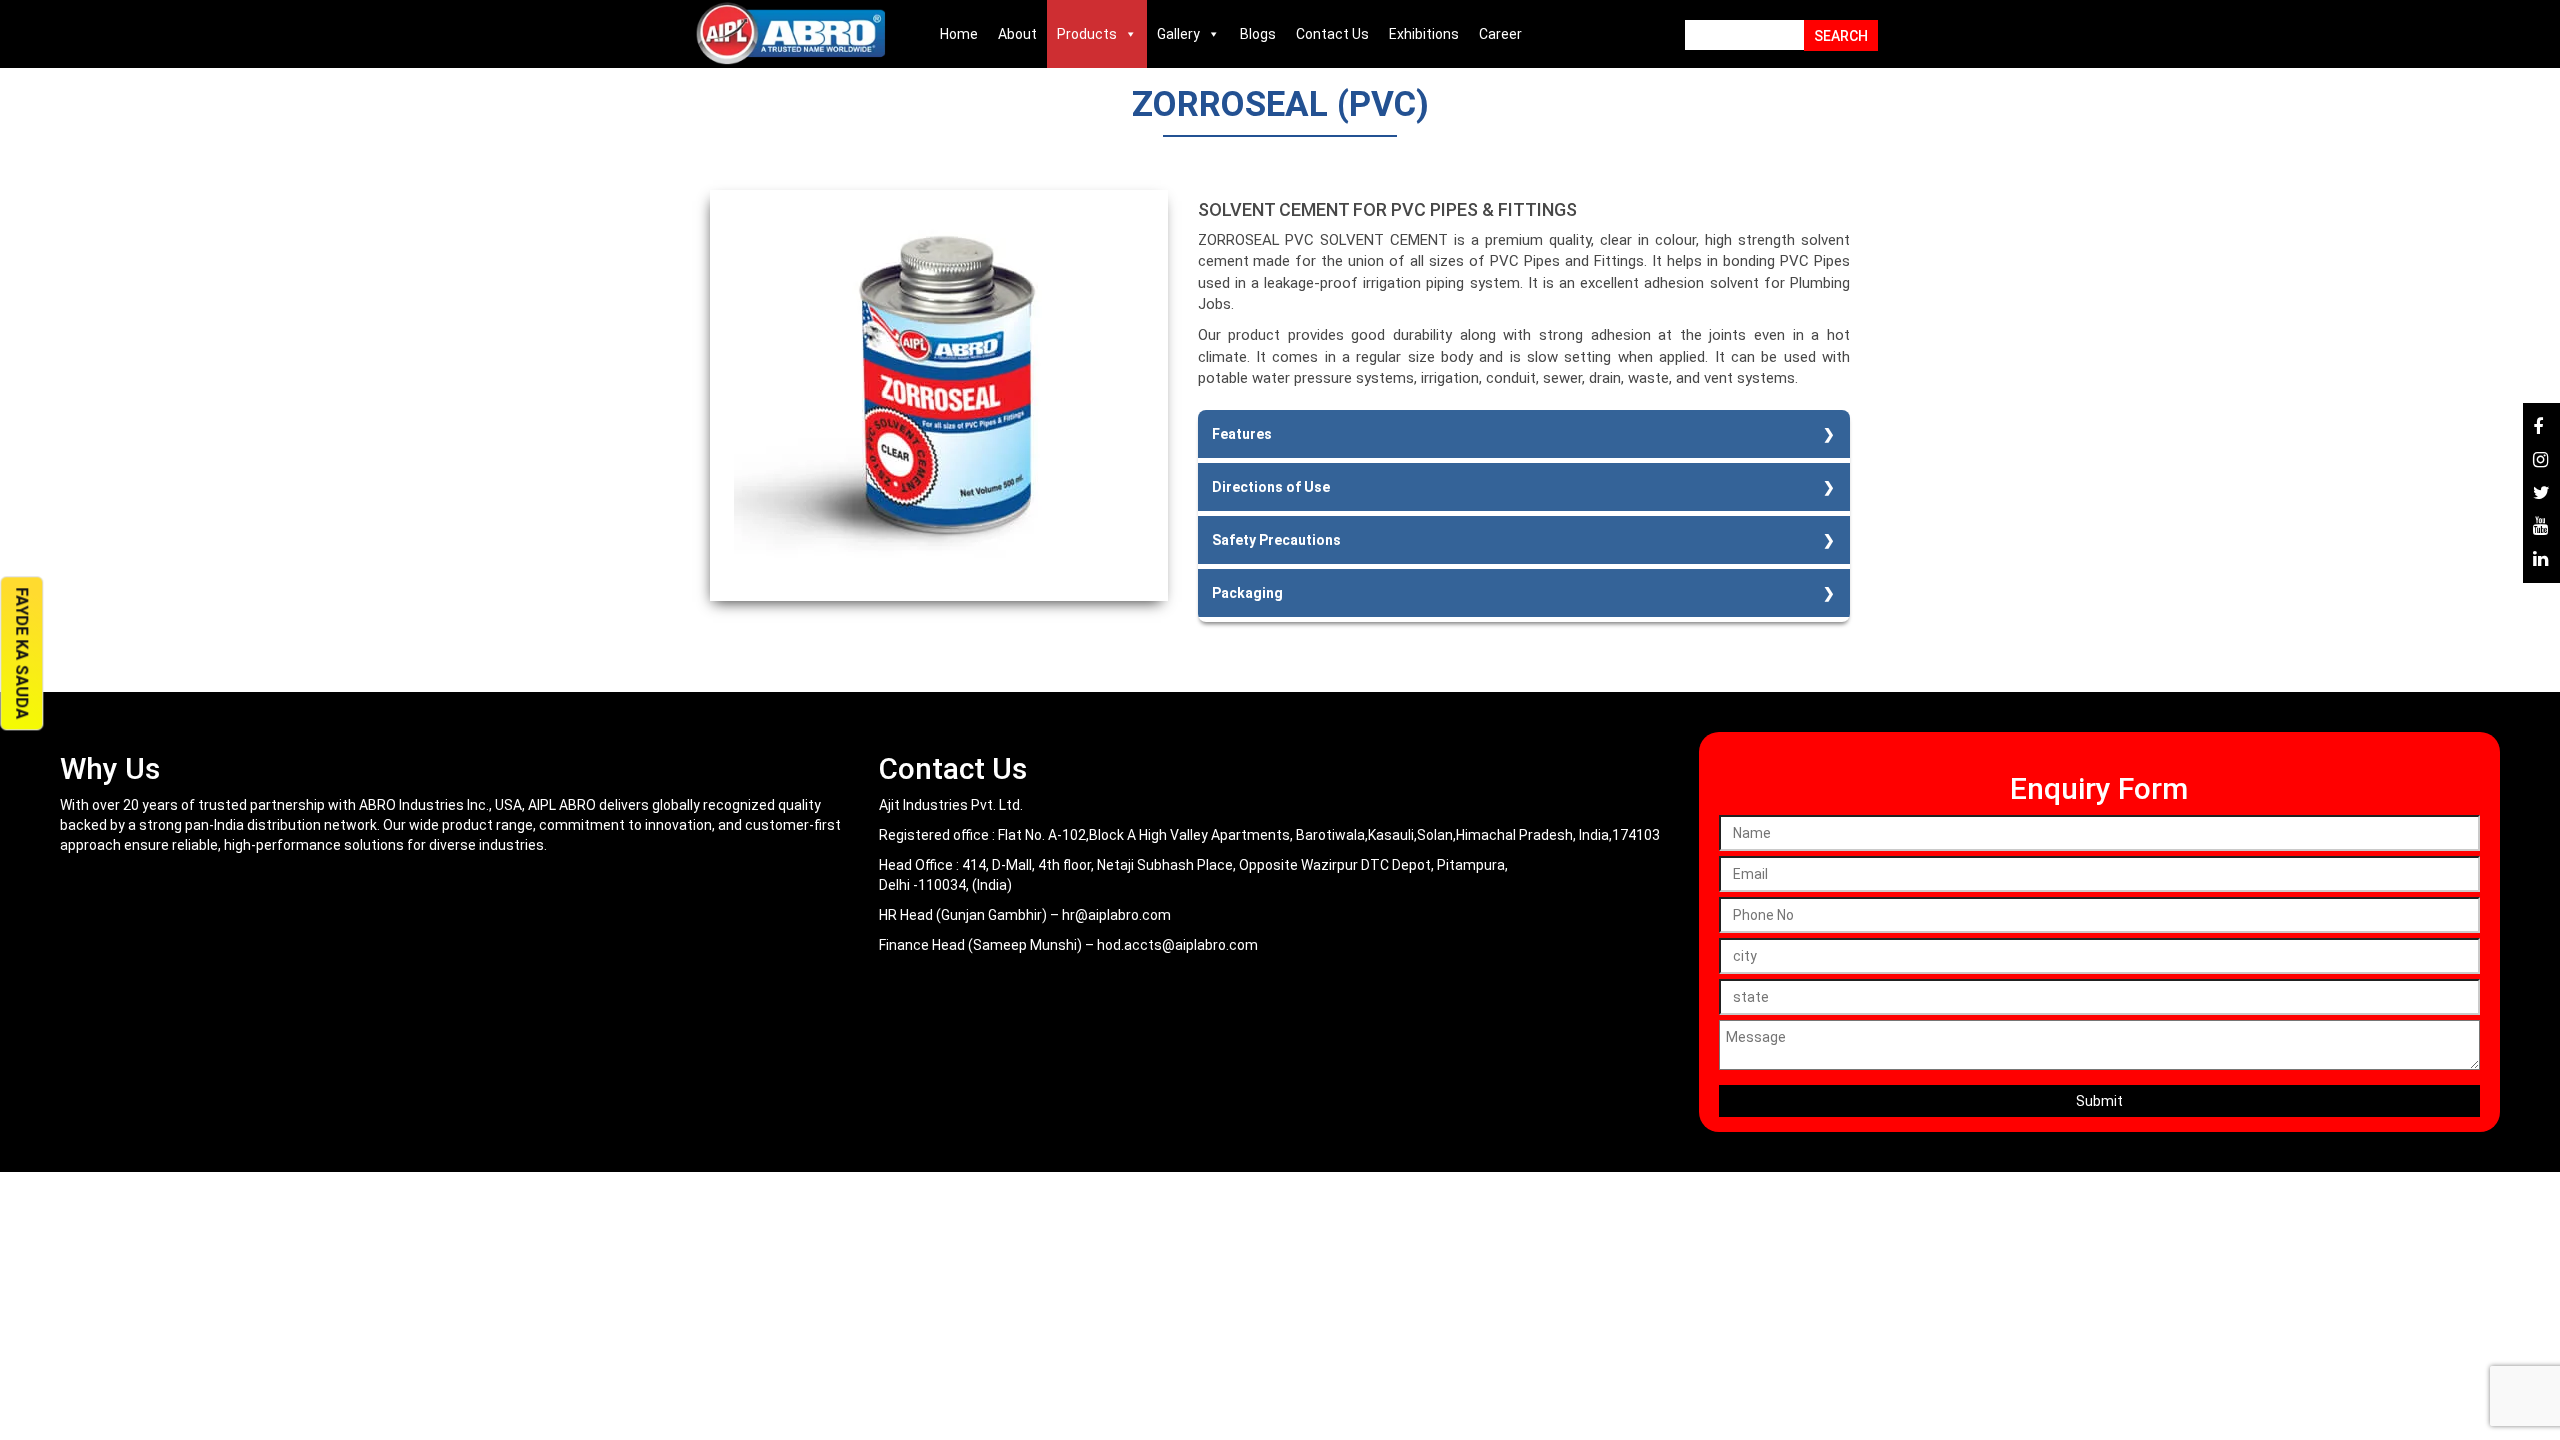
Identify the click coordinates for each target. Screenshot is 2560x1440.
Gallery (1178, 34)
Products (1087, 34)
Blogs (1258, 34)
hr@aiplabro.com (1116, 915)
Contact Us (1332, 34)
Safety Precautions (1276, 540)
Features (1242, 434)
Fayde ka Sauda (21, 653)
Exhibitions (1424, 34)
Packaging (1247, 593)
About (1017, 34)
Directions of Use (1271, 487)
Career (1500, 34)
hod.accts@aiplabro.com (1177, 945)
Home (959, 34)
